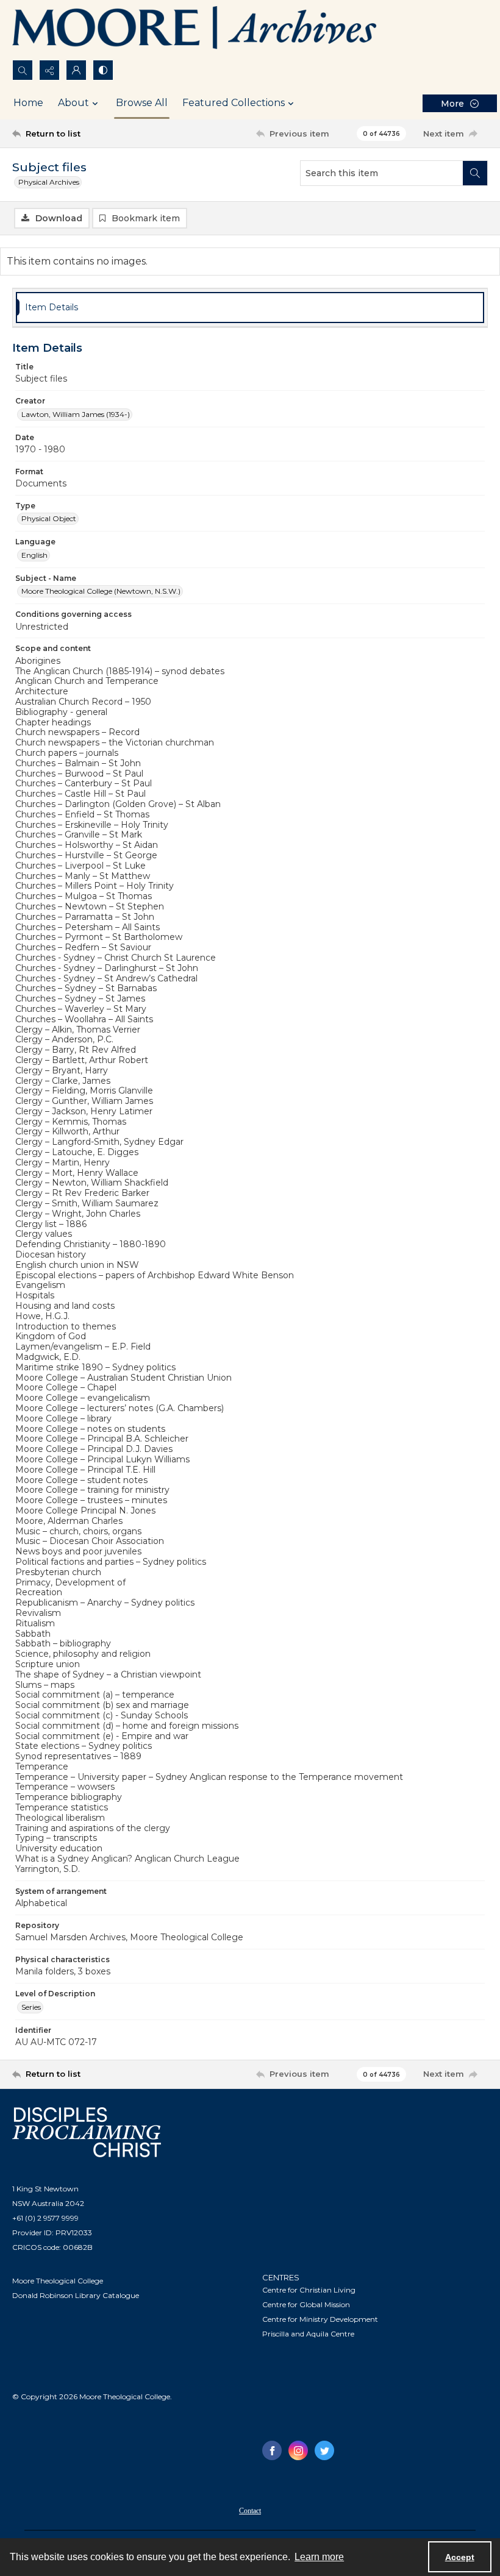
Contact (250, 2511)
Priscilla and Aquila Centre (308, 2334)
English (34, 555)
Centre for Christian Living (309, 2290)
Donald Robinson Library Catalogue (76, 2295)
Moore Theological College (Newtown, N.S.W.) (101, 591)
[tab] (250, 308)
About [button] (73, 103)
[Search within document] (475, 173)
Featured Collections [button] (234, 103)
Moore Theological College (58, 2281)
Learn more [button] (319, 2557)
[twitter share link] (324, 2450)
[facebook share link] (272, 2450)
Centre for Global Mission (306, 2304)
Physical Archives (49, 182)
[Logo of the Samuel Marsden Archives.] (195, 30)
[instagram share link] (298, 2450)
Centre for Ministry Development (320, 2319)
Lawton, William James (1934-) (76, 414)
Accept (460, 2557)
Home (28, 103)
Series (31, 2007)
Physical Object (49, 518)
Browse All (142, 103)
